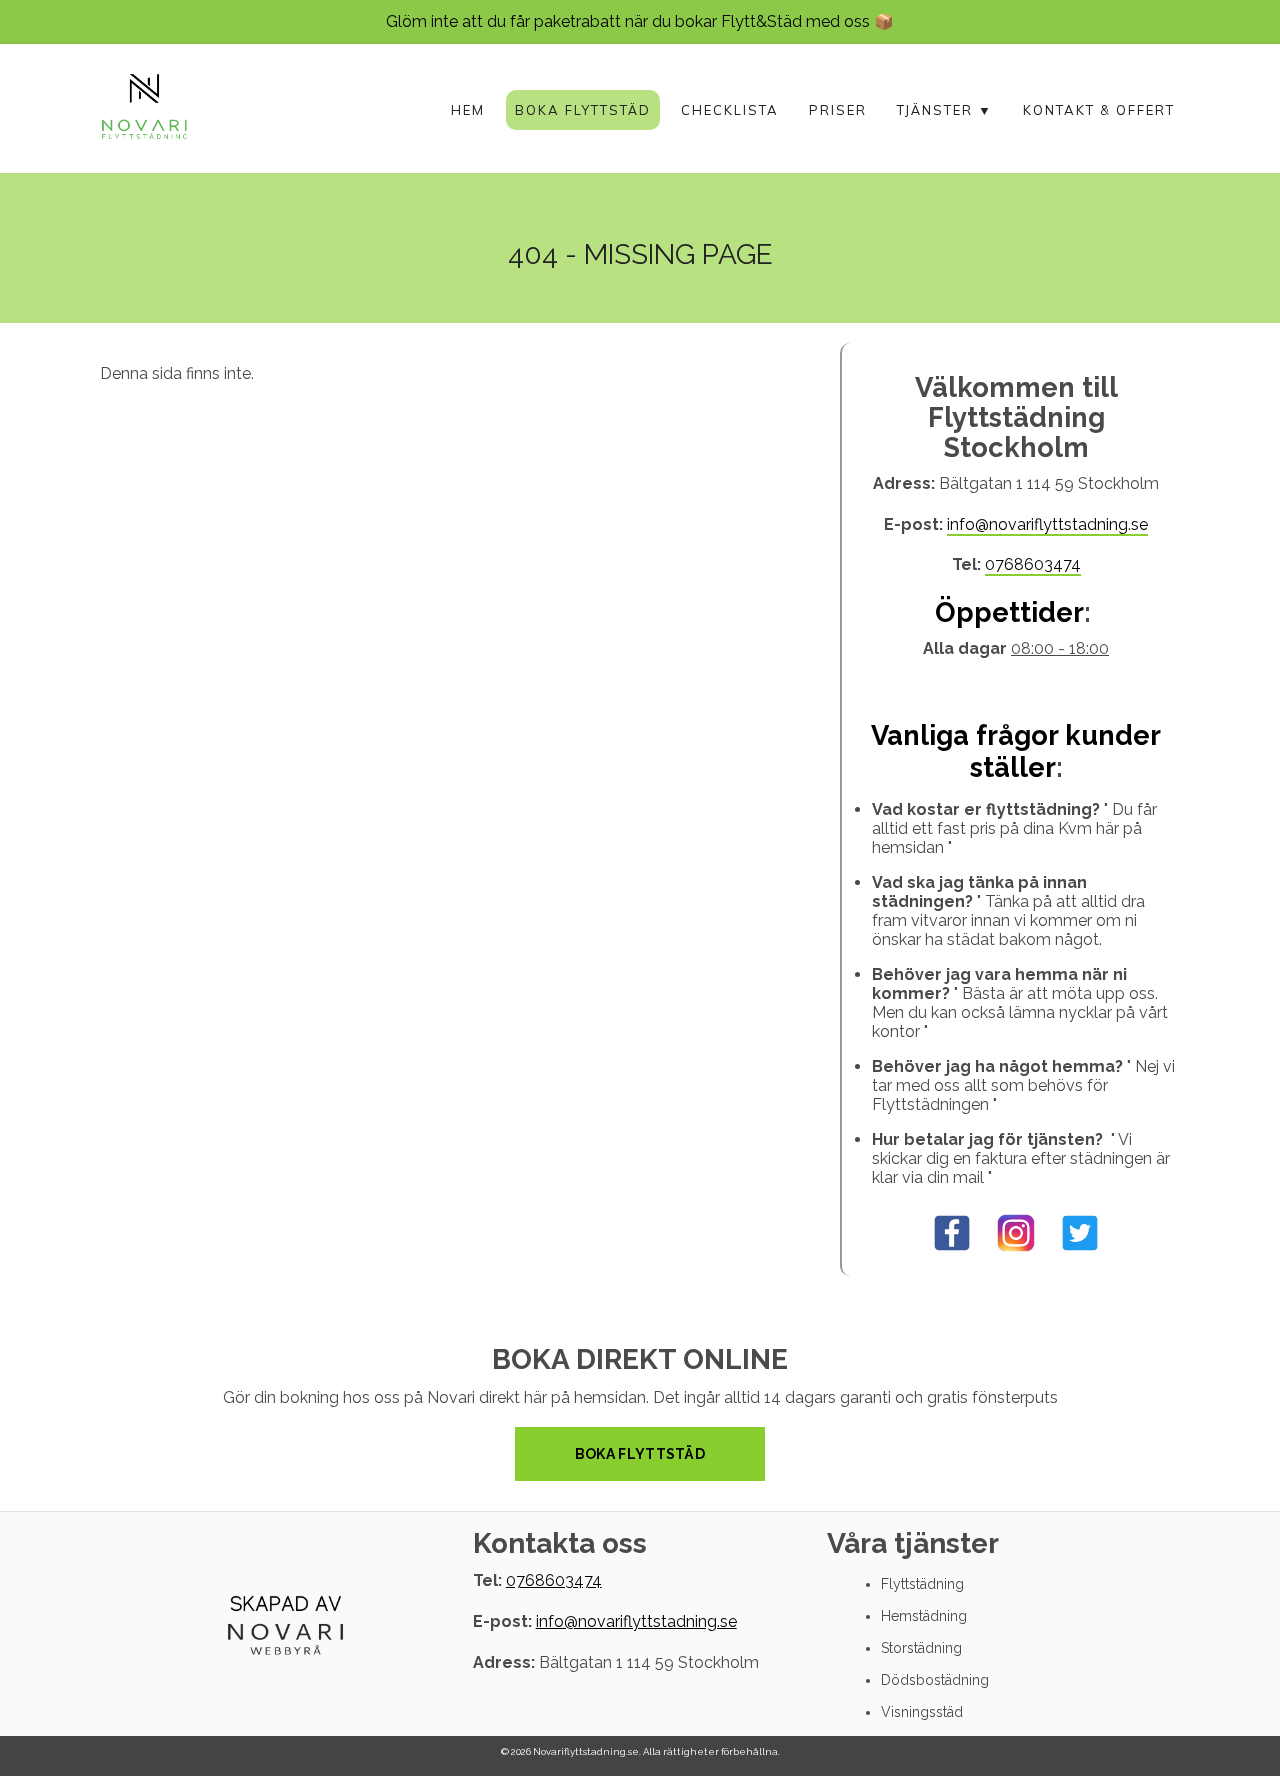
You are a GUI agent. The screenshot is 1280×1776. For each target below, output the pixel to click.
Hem (468, 110)
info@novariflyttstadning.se (1047, 524)
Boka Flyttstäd (583, 110)
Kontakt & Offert (1099, 110)
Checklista (730, 110)
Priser (838, 110)
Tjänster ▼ (945, 110)
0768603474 (1033, 564)
